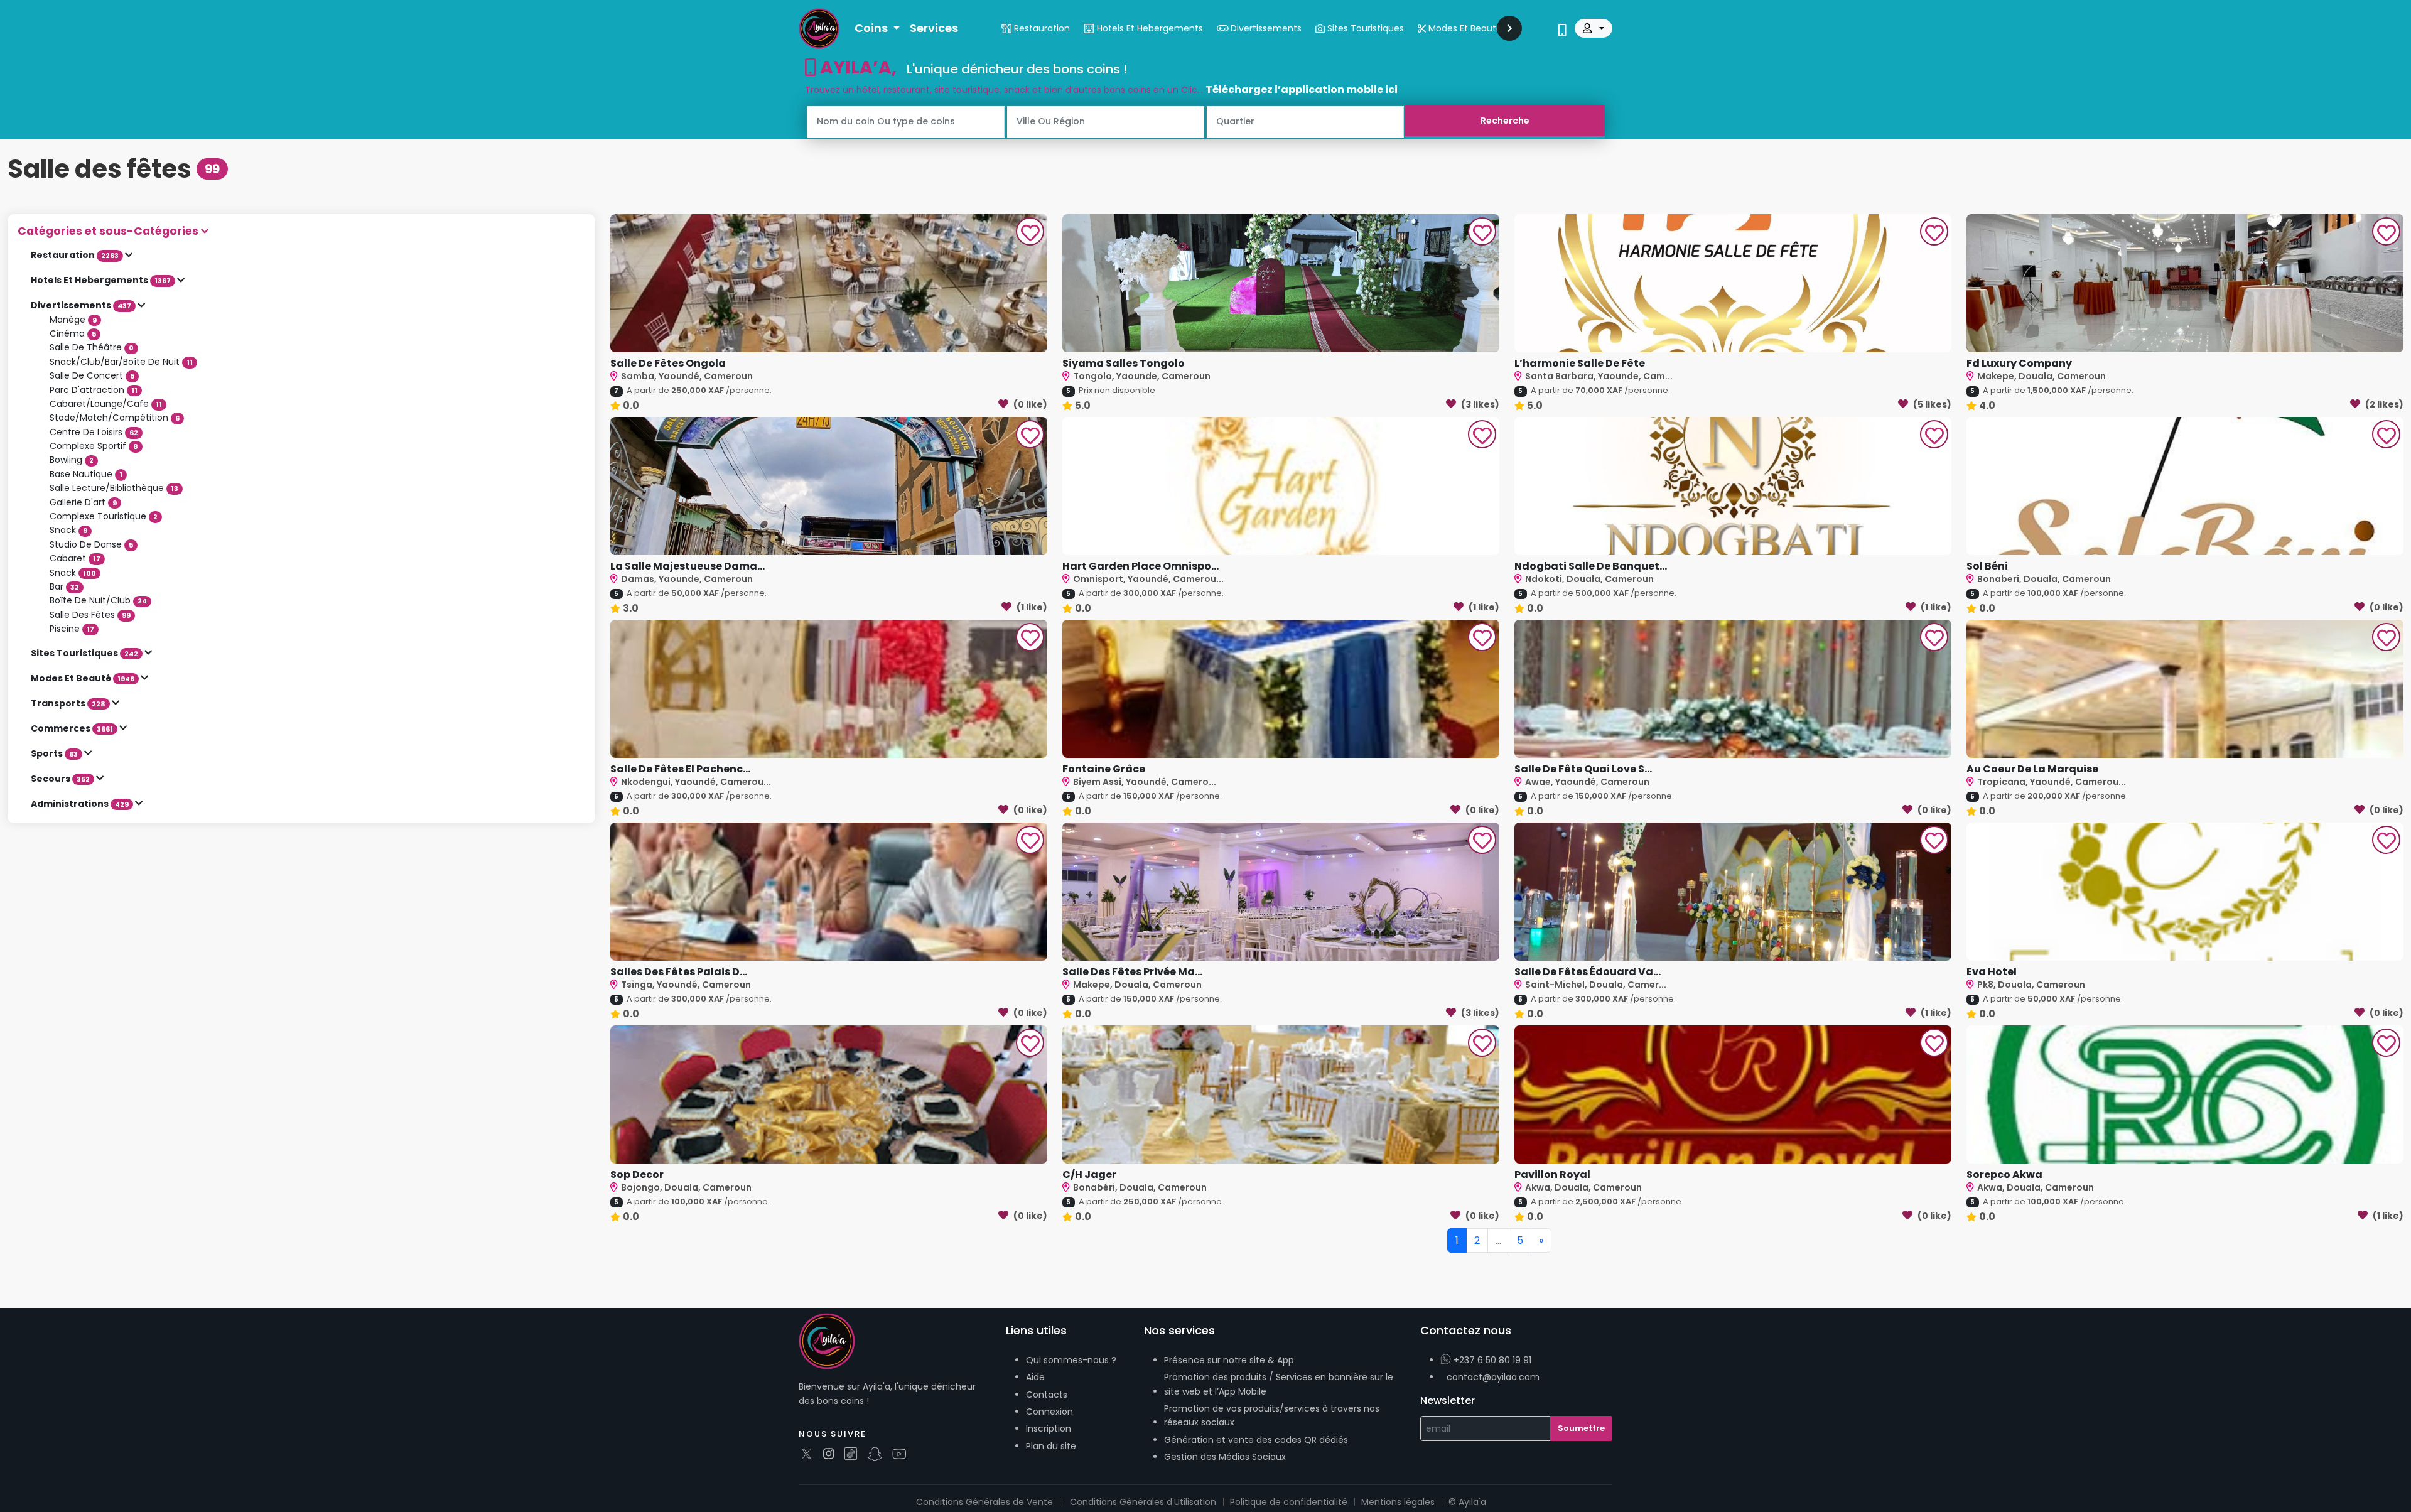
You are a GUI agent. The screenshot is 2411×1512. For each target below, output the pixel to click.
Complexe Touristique (104, 516)
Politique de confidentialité (1289, 1502)
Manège (73, 320)
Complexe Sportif (94, 446)
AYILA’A (854, 67)
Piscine (72, 629)
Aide (1035, 1377)
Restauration (75, 255)
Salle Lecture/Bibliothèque (114, 488)
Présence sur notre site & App (1229, 1360)
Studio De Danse (91, 544)
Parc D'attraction (94, 390)
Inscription (1049, 1428)
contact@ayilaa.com (1493, 1377)
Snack (68, 530)
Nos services (1179, 1330)
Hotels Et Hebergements (101, 280)
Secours (60, 779)
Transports (68, 703)
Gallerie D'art (83, 502)
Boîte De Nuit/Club (98, 600)
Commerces (72, 728)
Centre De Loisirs (94, 432)
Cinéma (73, 333)
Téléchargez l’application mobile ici (1302, 89)
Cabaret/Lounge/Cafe (106, 404)
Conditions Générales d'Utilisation (1143, 1502)
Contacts (1047, 1395)
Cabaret (75, 558)
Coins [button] (872, 28)
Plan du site (1051, 1446)
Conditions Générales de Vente (984, 1502)
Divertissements (81, 305)
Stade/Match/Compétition (115, 418)
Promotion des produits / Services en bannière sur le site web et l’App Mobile (1279, 1384)
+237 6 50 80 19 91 (1491, 1360)
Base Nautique (86, 474)
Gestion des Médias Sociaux (1225, 1457)
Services (934, 28)
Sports (54, 753)
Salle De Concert (92, 375)
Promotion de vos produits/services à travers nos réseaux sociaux (1272, 1415)
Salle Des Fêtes (90, 615)
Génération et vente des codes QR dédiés (1256, 1440)
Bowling (72, 460)
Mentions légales (1398, 1502)
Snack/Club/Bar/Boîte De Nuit (121, 362)
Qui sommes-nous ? (1071, 1360)
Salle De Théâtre (92, 347)
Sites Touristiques (84, 653)
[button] (301, 231)
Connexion (1049, 1412)
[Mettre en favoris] (1030, 233)
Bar (64, 586)
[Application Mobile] (1562, 31)
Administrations (80, 804)
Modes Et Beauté (83, 678)
